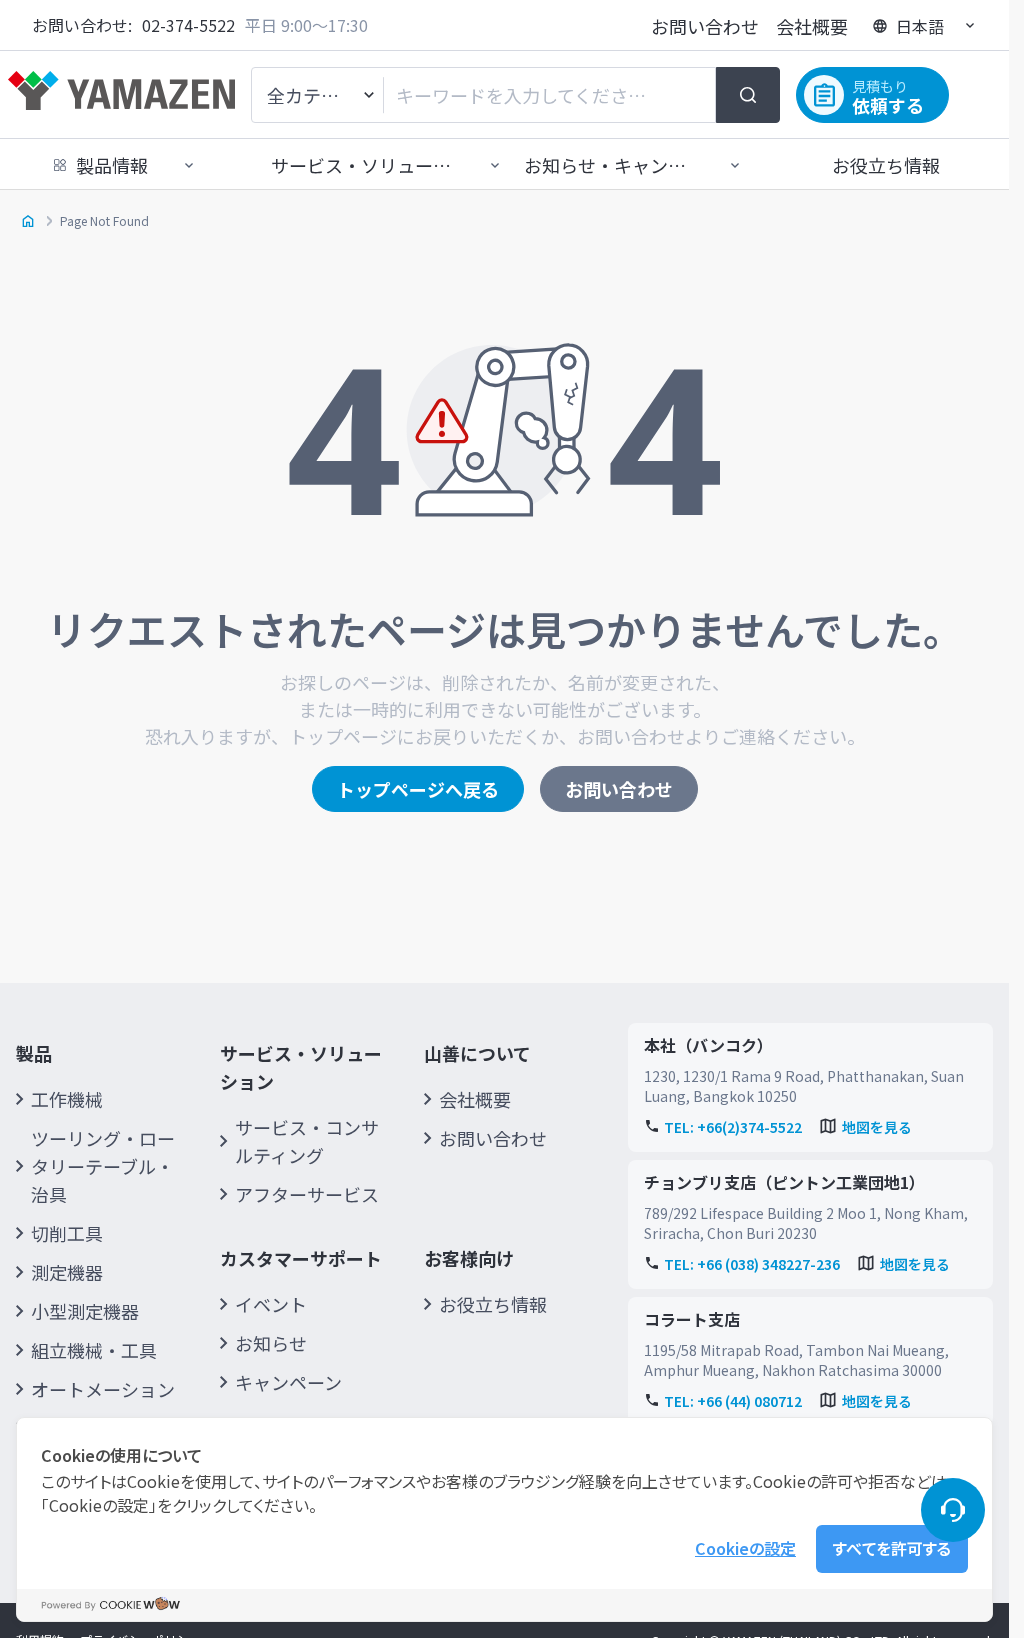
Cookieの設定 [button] (745, 1548)
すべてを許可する (892, 1548)
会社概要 (812, 26)
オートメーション (103, 1389)
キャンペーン (288, 1382)
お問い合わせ (705, 26)
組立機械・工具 (94, 1350)
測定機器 (67, 1272)
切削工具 (67, 1233)
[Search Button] (748, 95)
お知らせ (271, 1343)
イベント (271, 1304)
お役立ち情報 (886, 165)
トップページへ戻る (418, 789)
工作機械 (67, 1099)
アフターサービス (307, 1194)
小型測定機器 (85, 1311)
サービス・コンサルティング (307, 1141)
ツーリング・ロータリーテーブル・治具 (103, 1166)
